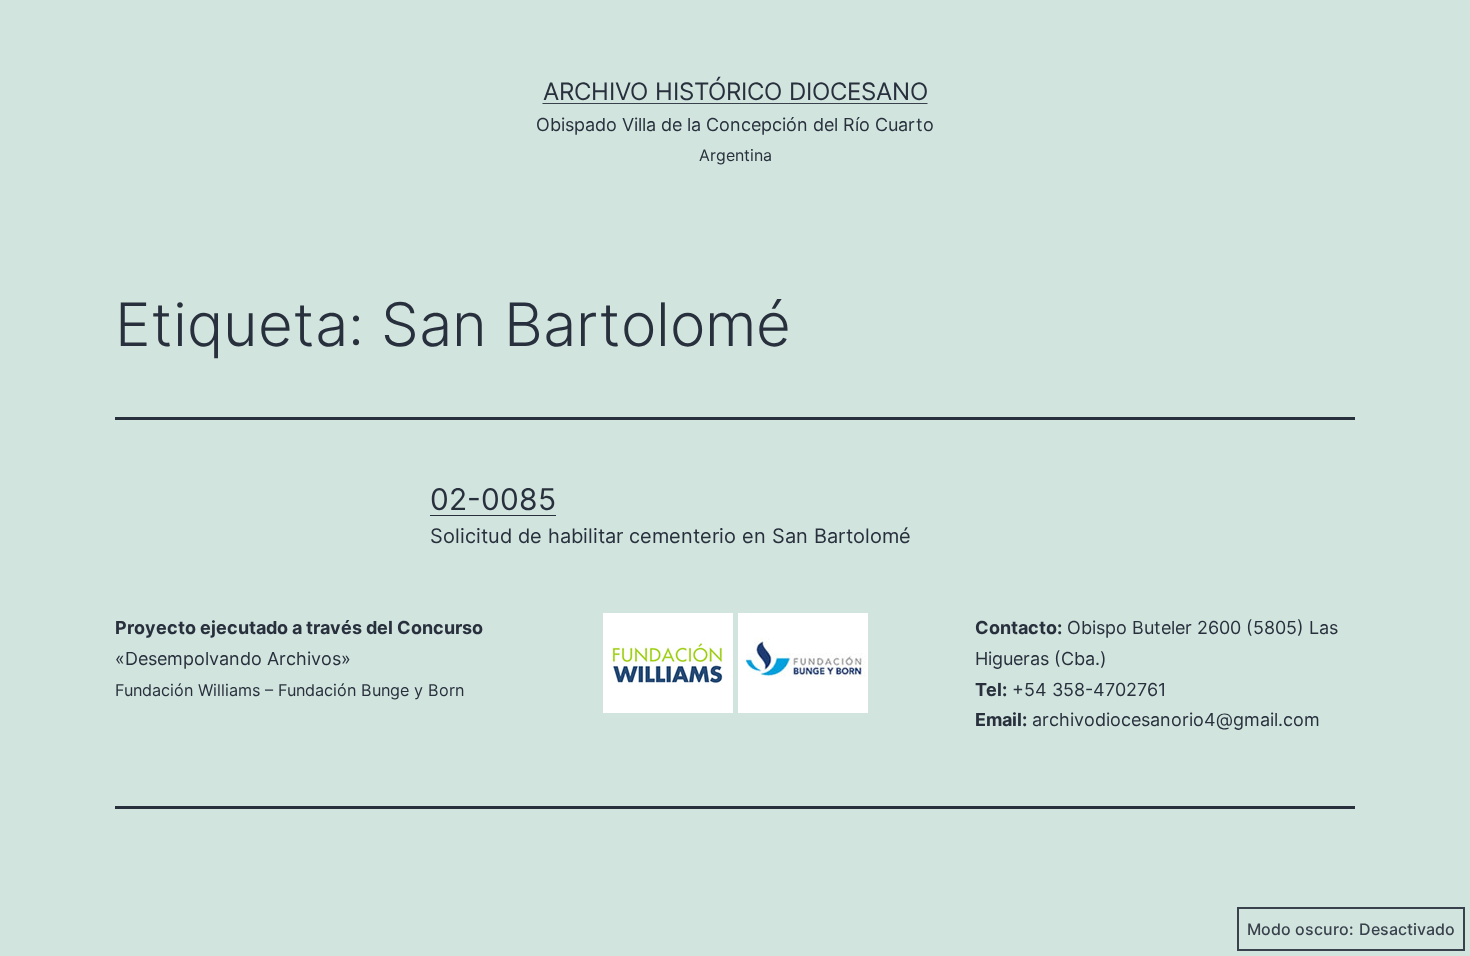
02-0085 (493, 499)
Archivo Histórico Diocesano (735, 91)
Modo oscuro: (1300, 929)
